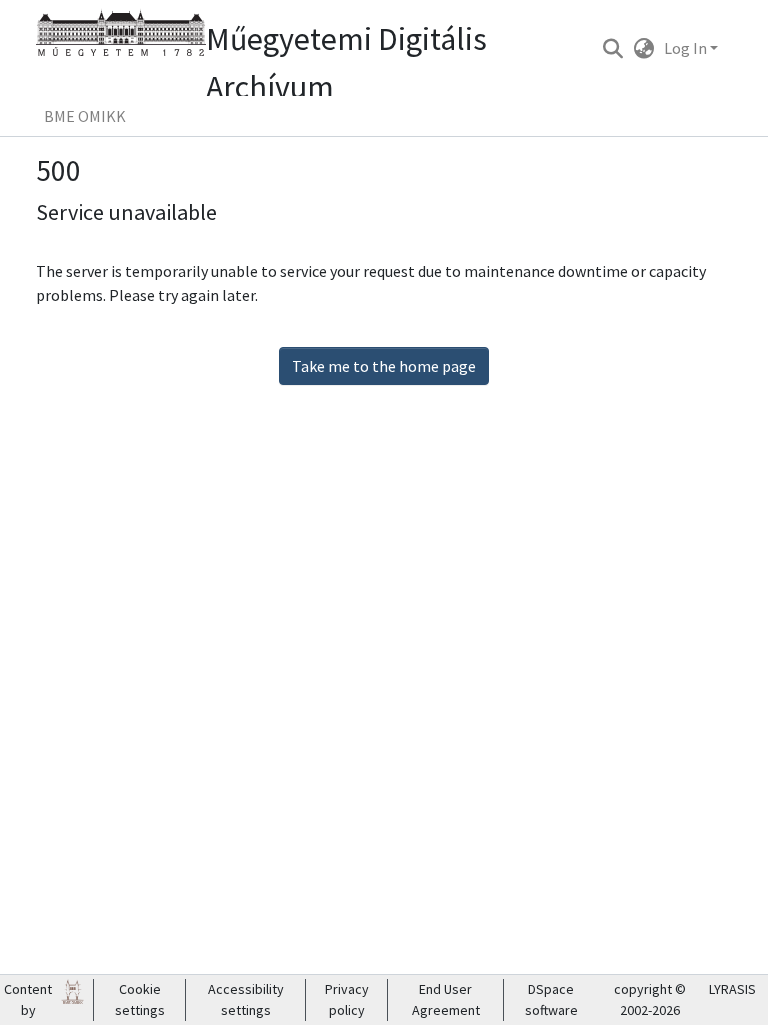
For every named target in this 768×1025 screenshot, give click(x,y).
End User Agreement (446, 999)
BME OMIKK (85, 116)
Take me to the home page (384, 366)
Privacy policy (347, 999)
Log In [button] (687, 48)
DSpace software (551, 999)
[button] (612, 48)
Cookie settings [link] (140, 999)
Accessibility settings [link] (246, 999)
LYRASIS (732, 989)
